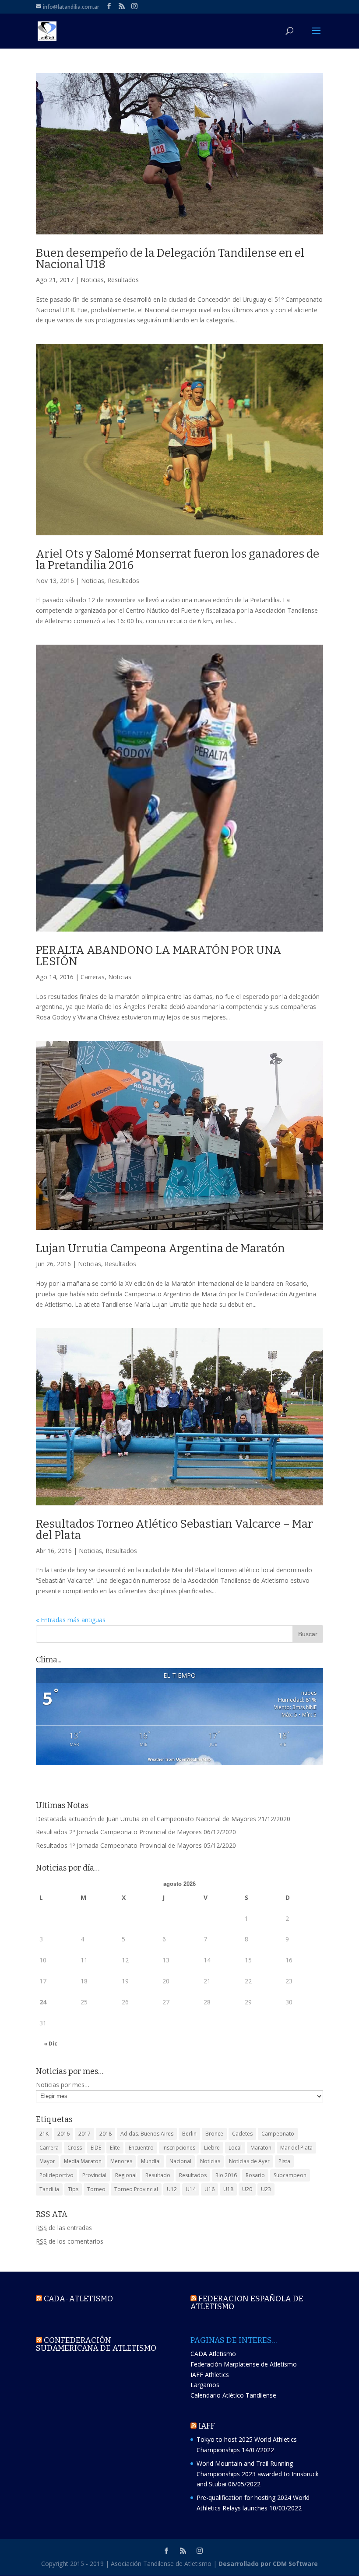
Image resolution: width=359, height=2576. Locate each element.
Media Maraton (83, 2161)
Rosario (255, 2175)
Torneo (96, 2189)
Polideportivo (56, 2175)
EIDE (96, 2148)
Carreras (93, 977)
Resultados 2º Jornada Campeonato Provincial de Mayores (119, 1832)
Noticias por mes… (63, 2085)
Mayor (47, 2161)
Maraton (261, 2148)
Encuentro (141, 2148)
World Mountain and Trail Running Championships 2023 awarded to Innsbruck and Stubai (258, 2474)
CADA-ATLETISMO (78, 2299)
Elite (115, 2148)
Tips (73, 2189)
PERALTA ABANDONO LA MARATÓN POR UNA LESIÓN (159, 956)
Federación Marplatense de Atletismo (244, 2364)
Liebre (212, 2148)
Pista (284, 2161)
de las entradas (64, 2228)
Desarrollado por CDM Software (268, 2564)
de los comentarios (70, 2241)
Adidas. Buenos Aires (147, 2134)
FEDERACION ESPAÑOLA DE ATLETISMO (247, 2303)
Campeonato (278, 2134)
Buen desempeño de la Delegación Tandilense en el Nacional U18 (170, 259)
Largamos (205, 2385)
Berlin (189, 2134)
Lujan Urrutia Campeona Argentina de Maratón (160, 1248)
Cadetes (242, 2134)
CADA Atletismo (213, 2354)
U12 (172, 2189)
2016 (63, 2134)
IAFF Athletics (210, 2375)
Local (235, 2148)
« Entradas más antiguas (71, 1620)
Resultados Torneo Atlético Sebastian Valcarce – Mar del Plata (174, 1530)
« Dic (51, 2044)
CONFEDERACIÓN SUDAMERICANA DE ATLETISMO (96, 2344)
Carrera (49, 2148)
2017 (84, 2134)
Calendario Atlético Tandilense (233, 2395)
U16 (209, 2189)
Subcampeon (290, 2175)
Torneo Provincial (136, 2189)
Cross (75, 2148)
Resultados (123, 280)
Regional (126, 2175)
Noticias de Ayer (249, 2161)
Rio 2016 (226, 2175)
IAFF (207, 2426)
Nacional (180, 2161)
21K (44, 2134)
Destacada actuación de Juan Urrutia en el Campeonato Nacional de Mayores (146, 1819)
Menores (121, 2161)
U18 (228, 2189)
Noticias (92, 280)
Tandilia (49, 2189)
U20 (247, 2189)
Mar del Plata (296, 2148)
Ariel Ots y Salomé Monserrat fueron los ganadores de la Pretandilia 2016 (178, 560)
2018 (106, 2134)
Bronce (214, 2134)
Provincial (94, 2175)
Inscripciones (179, 2148)
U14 (191, 2189)
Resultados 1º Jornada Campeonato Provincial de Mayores (119, 1845)
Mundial (151, 2161)
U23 (266, 2189)
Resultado (158, 2175)
